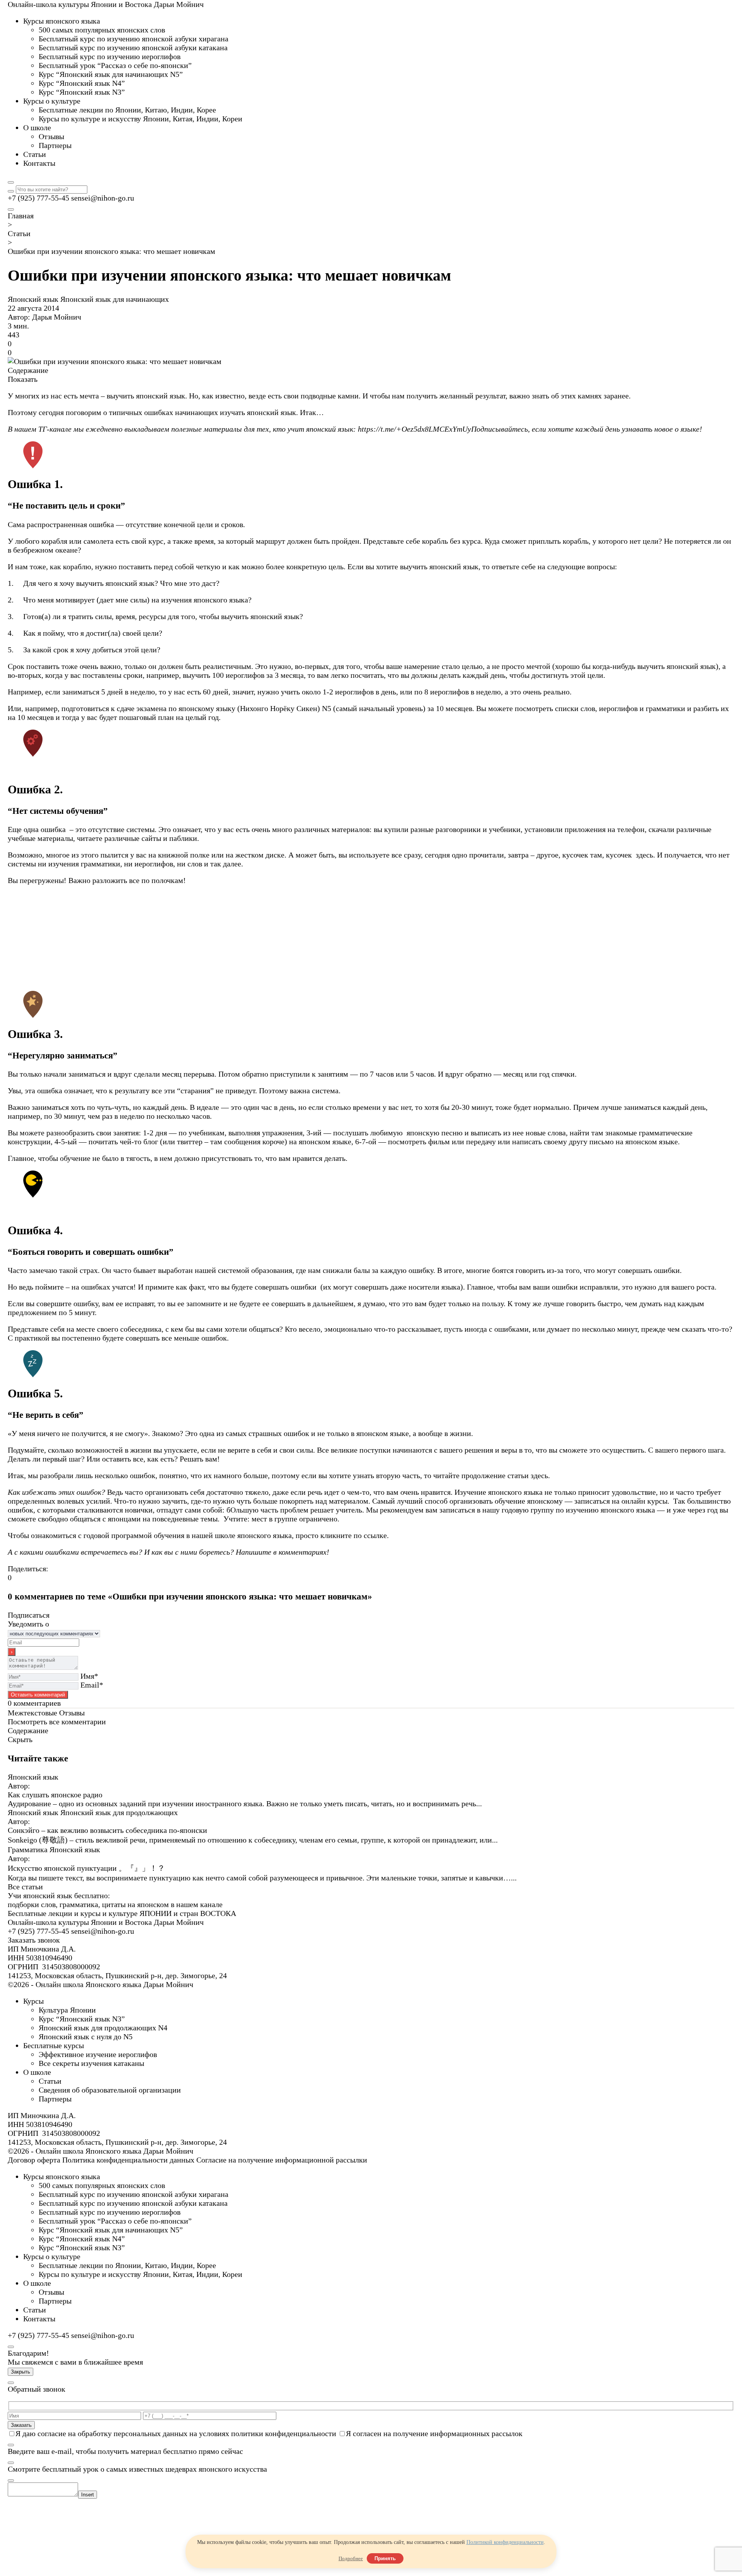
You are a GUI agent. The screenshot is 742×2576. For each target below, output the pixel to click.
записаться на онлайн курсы (621, 1501)
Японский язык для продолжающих (119, 1812)
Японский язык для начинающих (115, 299)
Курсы (33, 2001)
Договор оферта (34, 2160)
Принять (385, 2558)
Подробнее (351, 2558)
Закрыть (20, 2372)
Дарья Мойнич (57, 317)
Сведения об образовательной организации (110, 2090)
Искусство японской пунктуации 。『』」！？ (86, 1868)
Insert (88, 2495)
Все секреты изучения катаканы (91, 2063)
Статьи (19, 233)
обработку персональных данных (133, 2433)
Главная (21, 216)
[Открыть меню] (11, 209)
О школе (37, 2072)
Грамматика (29, 1849)
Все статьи (25, 1887)
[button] (371, 965)
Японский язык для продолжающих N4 (103, 2028)
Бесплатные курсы (54, 2045)
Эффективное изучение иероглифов (98, 2054)
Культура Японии (67, 2010)
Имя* (89, 1676)
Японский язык (34, 299)
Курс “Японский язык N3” (82, 2019)
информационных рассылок (476, 2433)
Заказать (21, 2425)
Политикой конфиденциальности (505, 2542)
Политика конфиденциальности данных (128, 2160)
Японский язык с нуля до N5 (86, 2037)
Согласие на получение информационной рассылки (282, 2160)
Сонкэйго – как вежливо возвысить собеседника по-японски (107, 1830)
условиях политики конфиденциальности (268, 2433)
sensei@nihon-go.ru (103, 198)
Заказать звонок (34, 1940)
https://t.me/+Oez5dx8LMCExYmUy (414, 429)
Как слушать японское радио (55, 1795)
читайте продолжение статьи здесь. (492, 1475)
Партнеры (55, 2099)
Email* (92, 1685)
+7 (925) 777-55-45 (38, 198)
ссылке (375, 1535)
